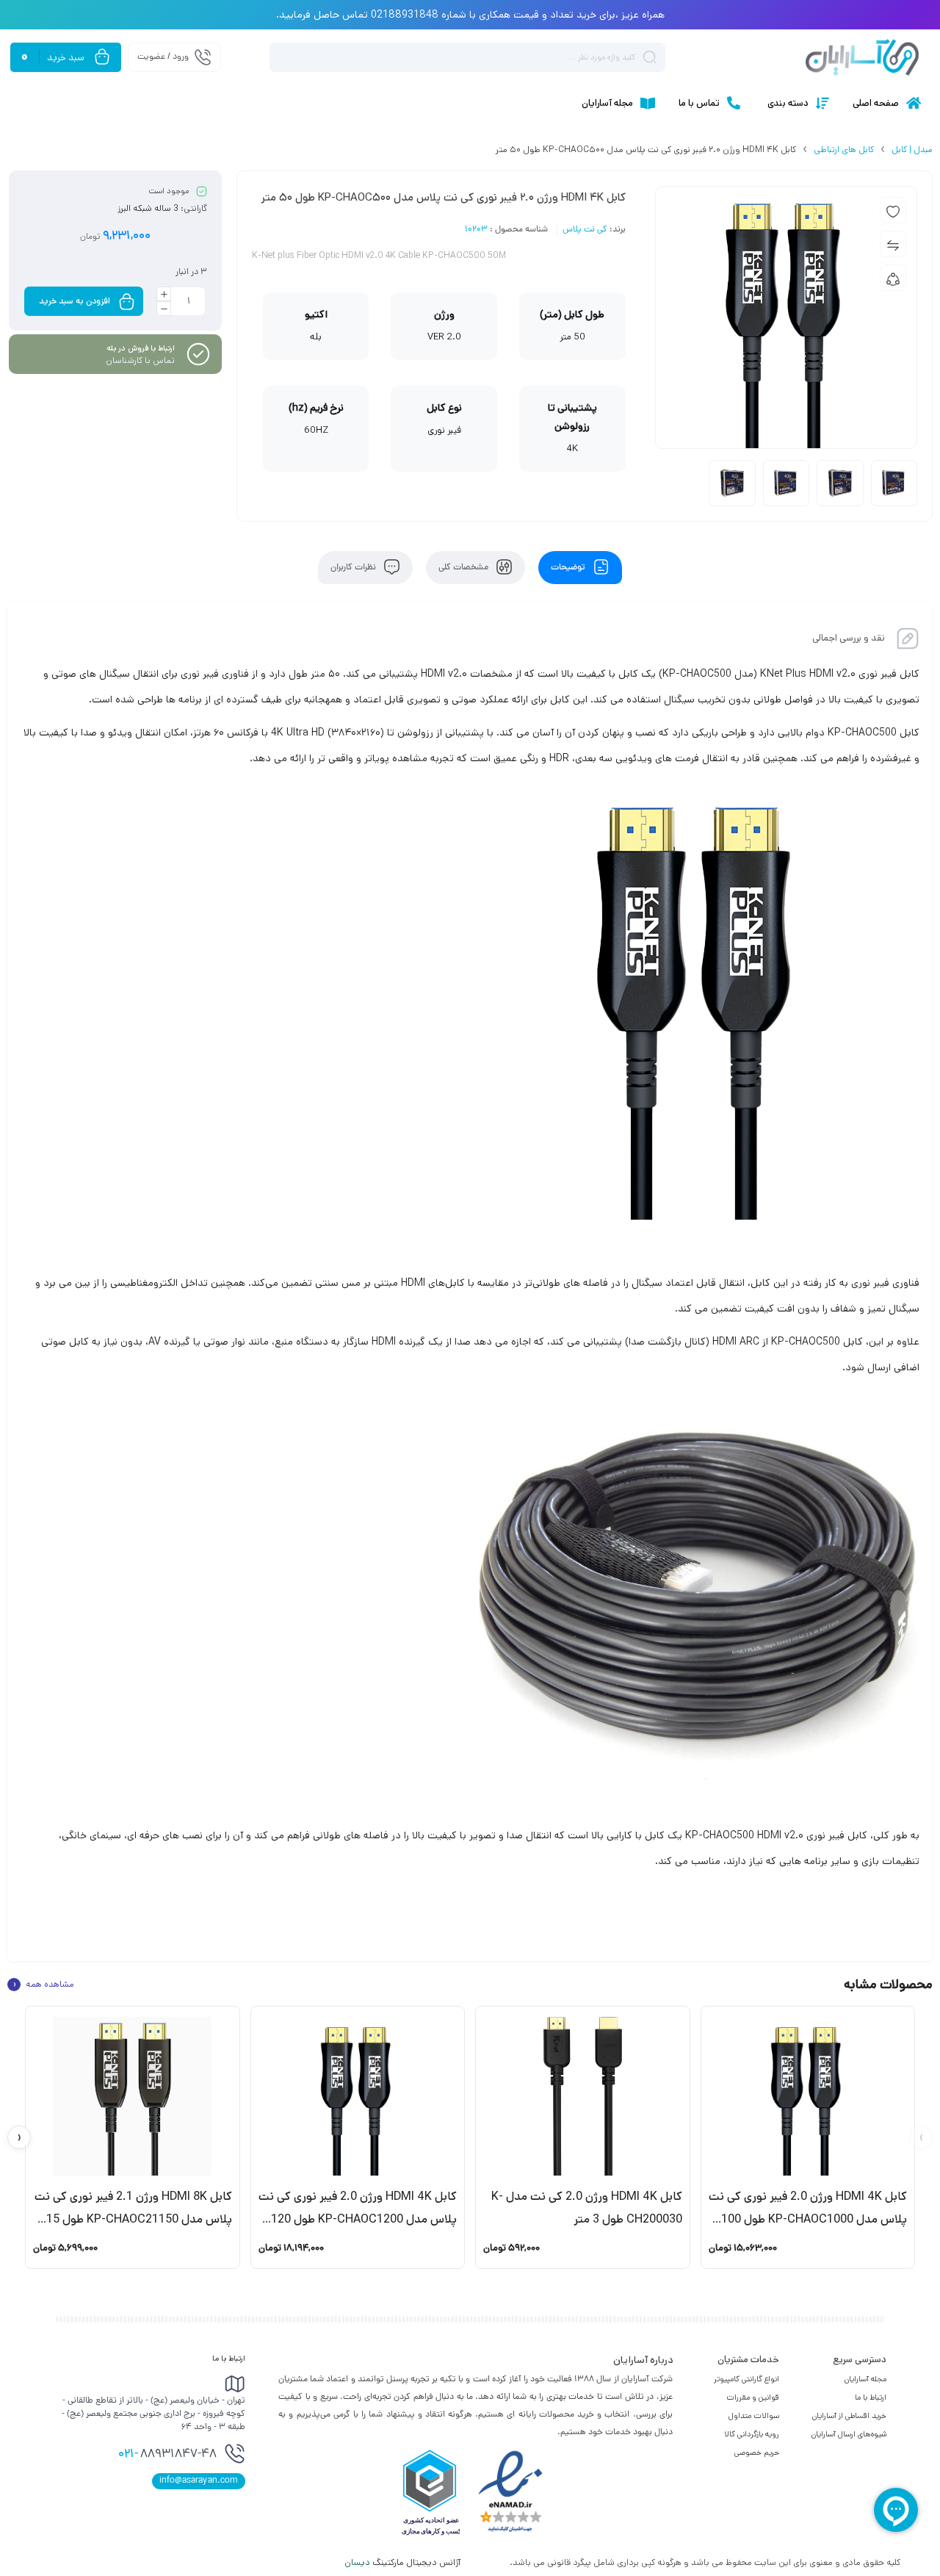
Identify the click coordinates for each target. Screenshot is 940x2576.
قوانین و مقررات (753, 2397)
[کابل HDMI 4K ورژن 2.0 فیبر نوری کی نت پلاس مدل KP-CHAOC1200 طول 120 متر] (358, 2096)
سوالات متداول (754, 2416)
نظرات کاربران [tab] (354, 568)
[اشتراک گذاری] (893, 278)
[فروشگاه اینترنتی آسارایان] (862, 57)
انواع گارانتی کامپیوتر (746, 2379)
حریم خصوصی (757, 2453)
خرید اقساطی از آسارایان (849, 2416)
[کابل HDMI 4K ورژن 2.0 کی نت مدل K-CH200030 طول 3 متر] (583, 2096)
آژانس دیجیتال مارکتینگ (404, 2562)
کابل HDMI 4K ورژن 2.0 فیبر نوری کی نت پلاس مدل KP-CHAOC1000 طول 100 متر (808, 2219)
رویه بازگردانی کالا (752, 2434)
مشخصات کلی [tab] (464, 568)
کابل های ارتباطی (844, 150)
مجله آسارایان (865, 2379)
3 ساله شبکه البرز (148, 208)
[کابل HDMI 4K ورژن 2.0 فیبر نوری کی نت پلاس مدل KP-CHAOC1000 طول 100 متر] (808, 2096)
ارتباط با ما (871, 2397)
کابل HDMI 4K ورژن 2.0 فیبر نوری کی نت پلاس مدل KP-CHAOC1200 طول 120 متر (358, 2219)
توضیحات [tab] (569, 568)
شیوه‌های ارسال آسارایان (849, 2434)
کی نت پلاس (585, 230)
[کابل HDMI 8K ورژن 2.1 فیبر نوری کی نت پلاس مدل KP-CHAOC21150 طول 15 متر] (133, 2096)
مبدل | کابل (912, 150)
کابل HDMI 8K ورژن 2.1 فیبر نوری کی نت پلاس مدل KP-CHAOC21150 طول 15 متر (133, 2219)
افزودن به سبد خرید (75, 301)
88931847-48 (167, 2455)
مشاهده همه (43, 1985)
